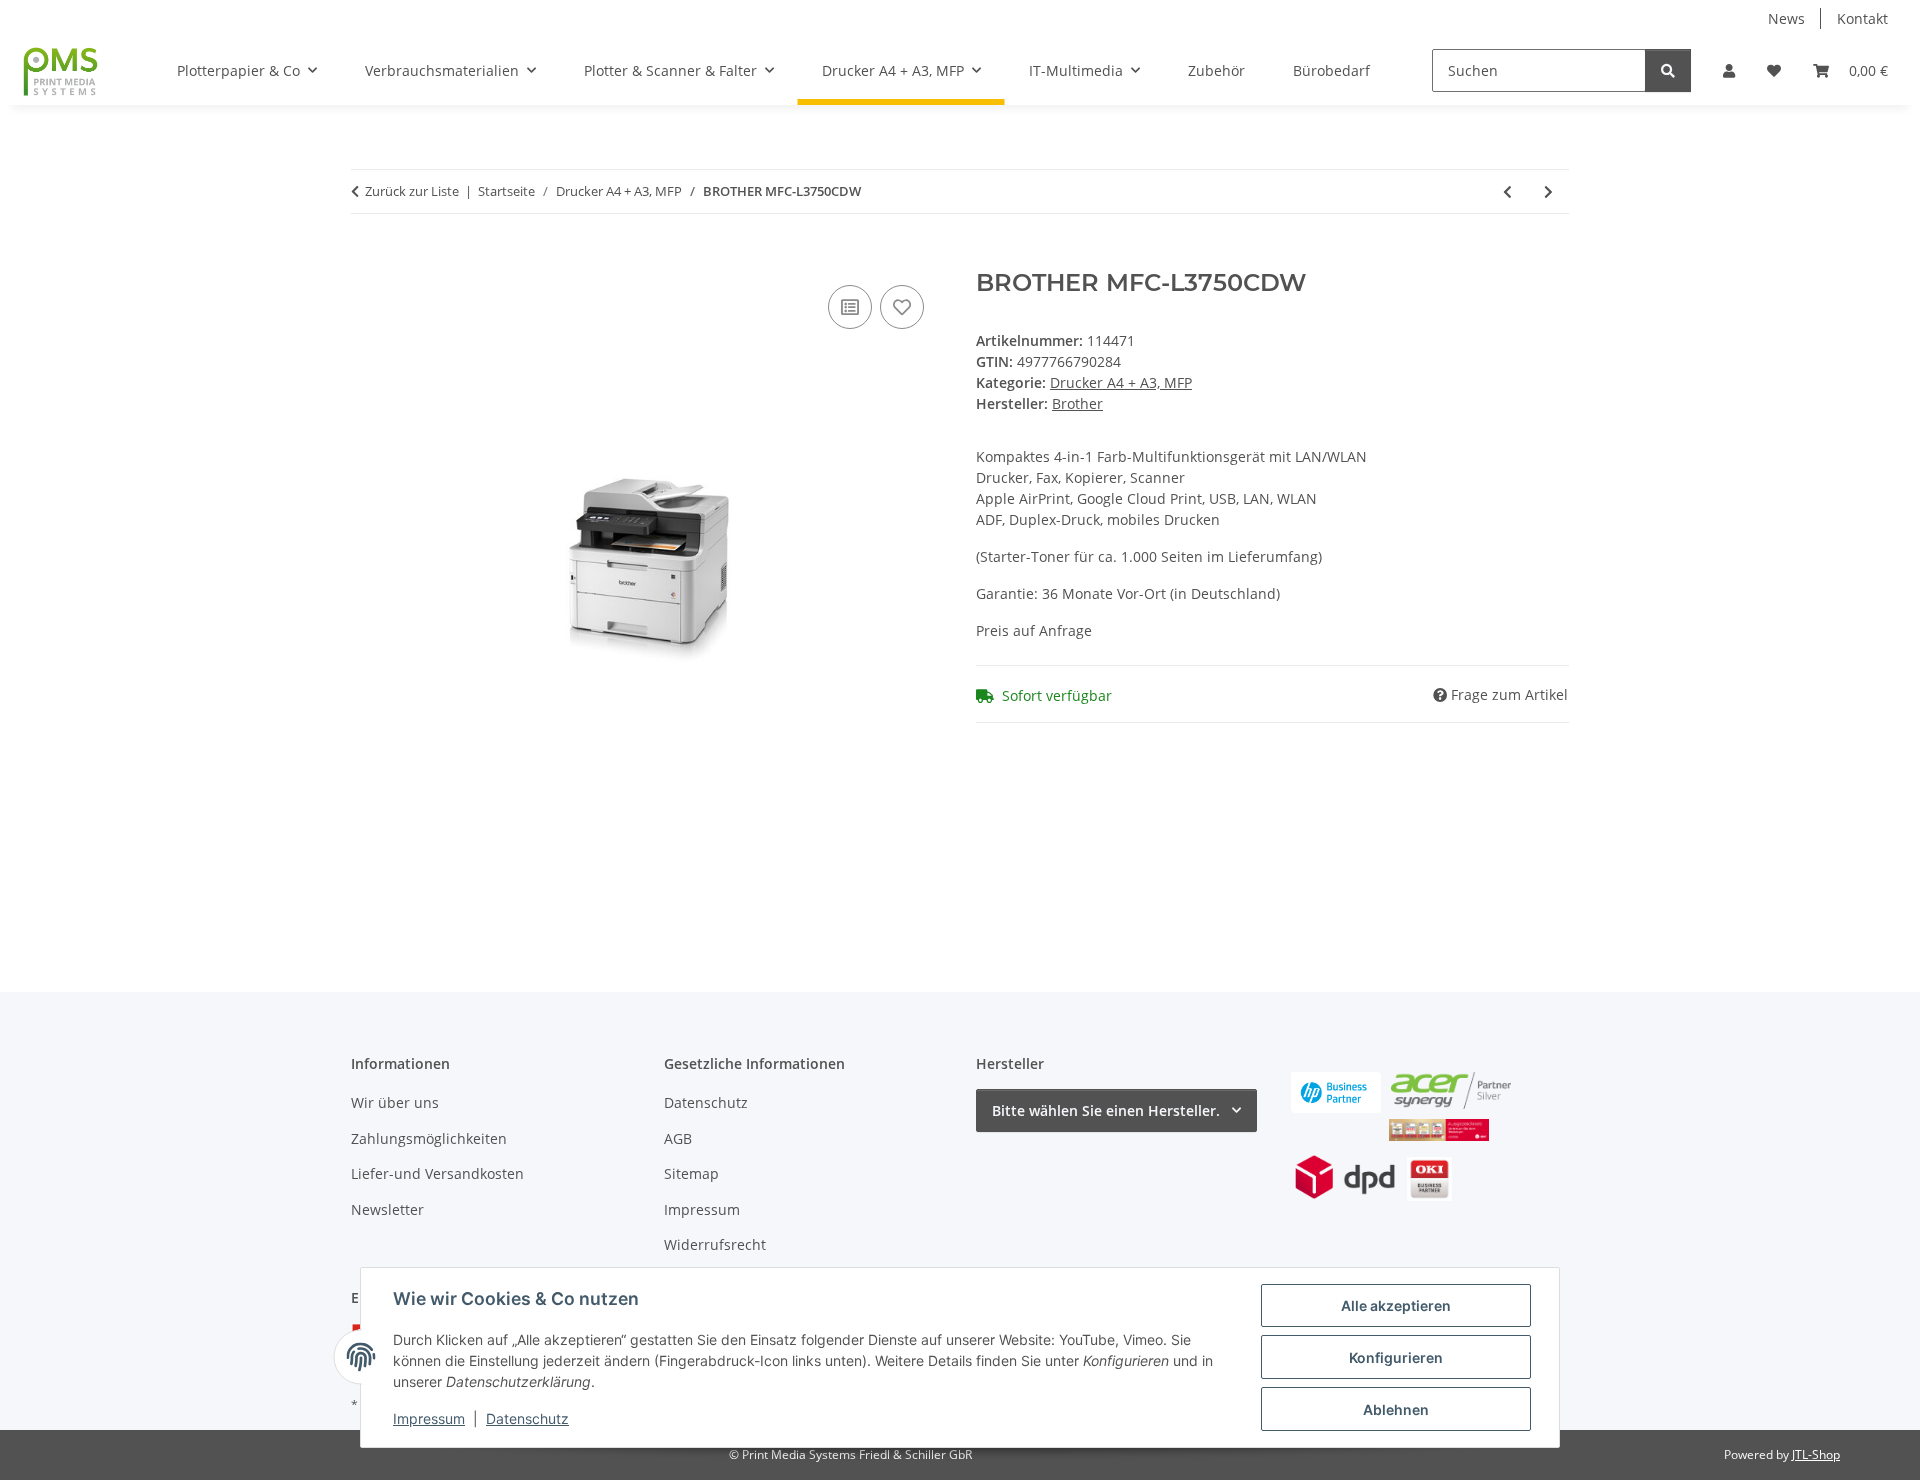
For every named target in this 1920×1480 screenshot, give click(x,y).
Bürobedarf (1331, 70)
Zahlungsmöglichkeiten (429, 1138)
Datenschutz (527, 1418)
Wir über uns (395, 1102)
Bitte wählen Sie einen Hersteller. (1106, 1110)
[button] (1729, 70)
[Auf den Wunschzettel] (902, 307)
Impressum (429, 1418)
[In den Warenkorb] (367, 258)
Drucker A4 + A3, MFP (1121, 382)
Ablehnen (1396, 1409)
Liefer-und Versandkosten (437, 1173)
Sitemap (691, 1173)
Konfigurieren (1396, 1357)
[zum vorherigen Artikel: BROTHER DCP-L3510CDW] (1507, 191)
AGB (678, 1138)
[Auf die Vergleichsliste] (850, 307)
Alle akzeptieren (1396, 1305)
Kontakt (1862, 18)
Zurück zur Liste (412, 191)
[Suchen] (1668, 70)
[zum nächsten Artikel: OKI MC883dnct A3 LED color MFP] (1548, 191)
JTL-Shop (1816, 1454)
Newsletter (387, 1209)
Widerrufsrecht (715, 1244)
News (1786, 18)
